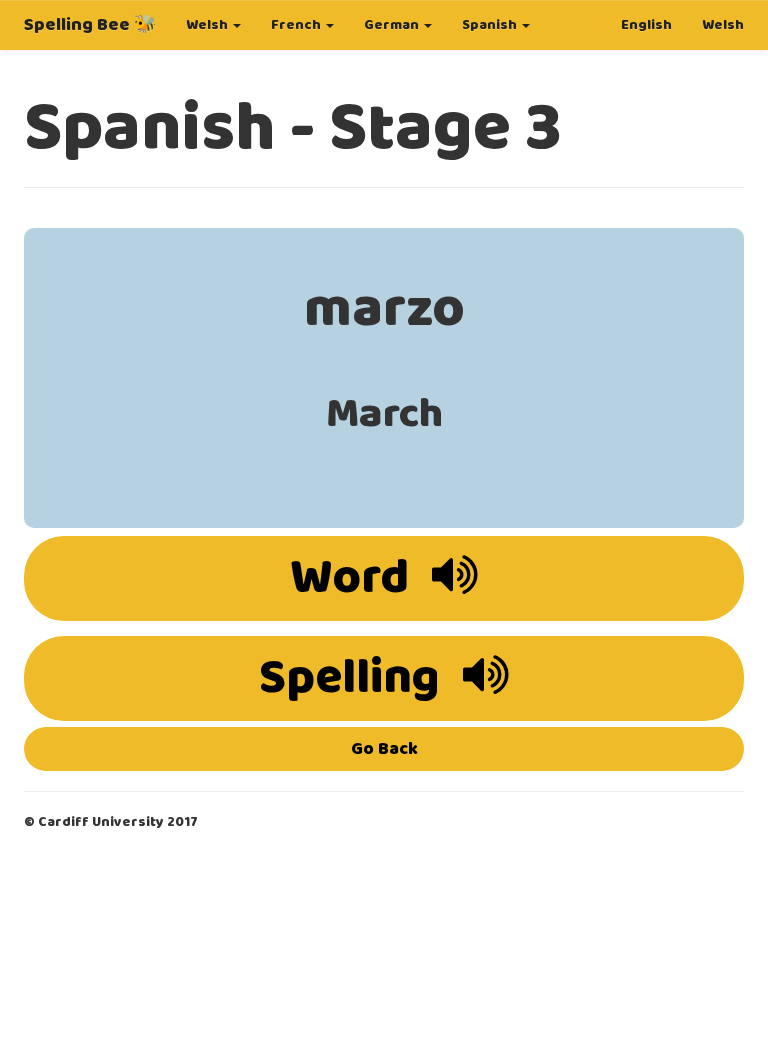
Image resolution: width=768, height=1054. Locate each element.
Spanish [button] (491, 25)
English (646, 25)
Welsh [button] (208, 25)
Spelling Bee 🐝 (90, 25)
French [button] (297, 25)
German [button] (393, 25)
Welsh (723, 25)
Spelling (354, 678)
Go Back (384, 749)
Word (354, 578)
